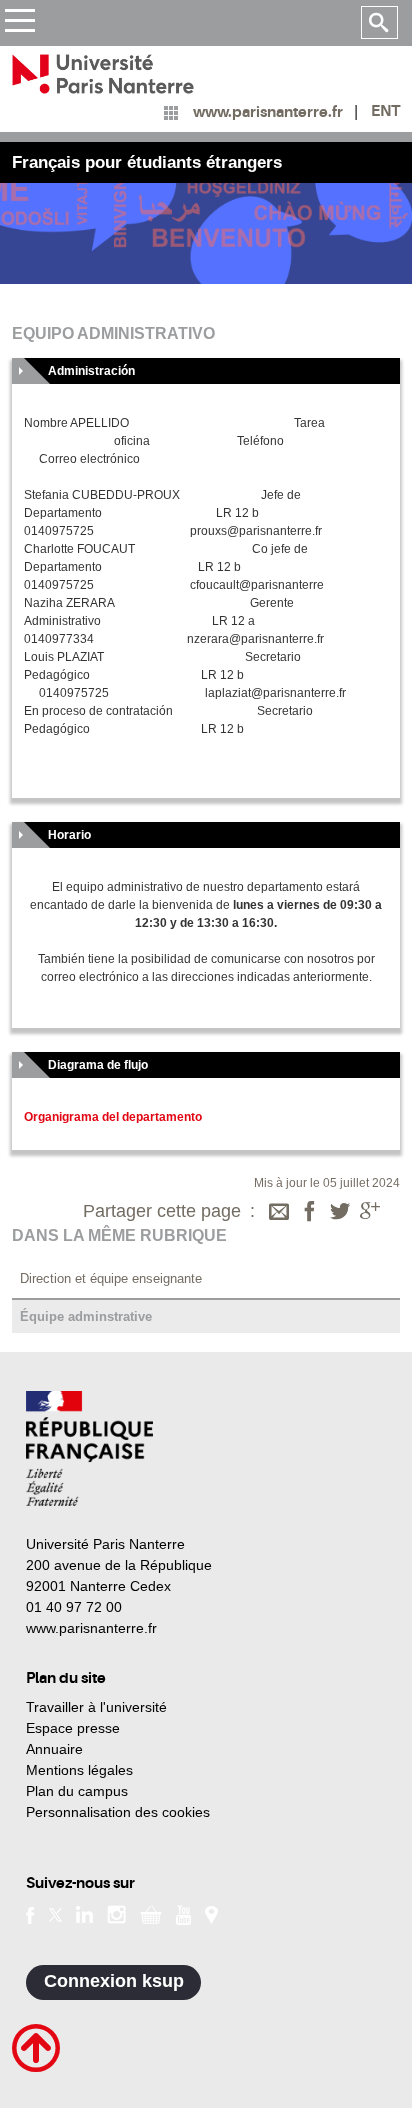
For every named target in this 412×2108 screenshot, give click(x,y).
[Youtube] (183, 1913)
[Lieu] (211, 1913)
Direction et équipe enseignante (111, 1278)
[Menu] (19, 23)
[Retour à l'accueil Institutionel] (89, 1448)
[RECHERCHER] (379, 23)
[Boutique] (151, 1913)
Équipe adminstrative (86, 1316)
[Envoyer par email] (279, 1213)
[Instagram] (116, 1913)
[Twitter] (340, 1213)
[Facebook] (310, 1213)
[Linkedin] (84, 1913)
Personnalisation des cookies (118, 1812)
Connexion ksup (114, 1981)
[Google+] (370, 1213)
